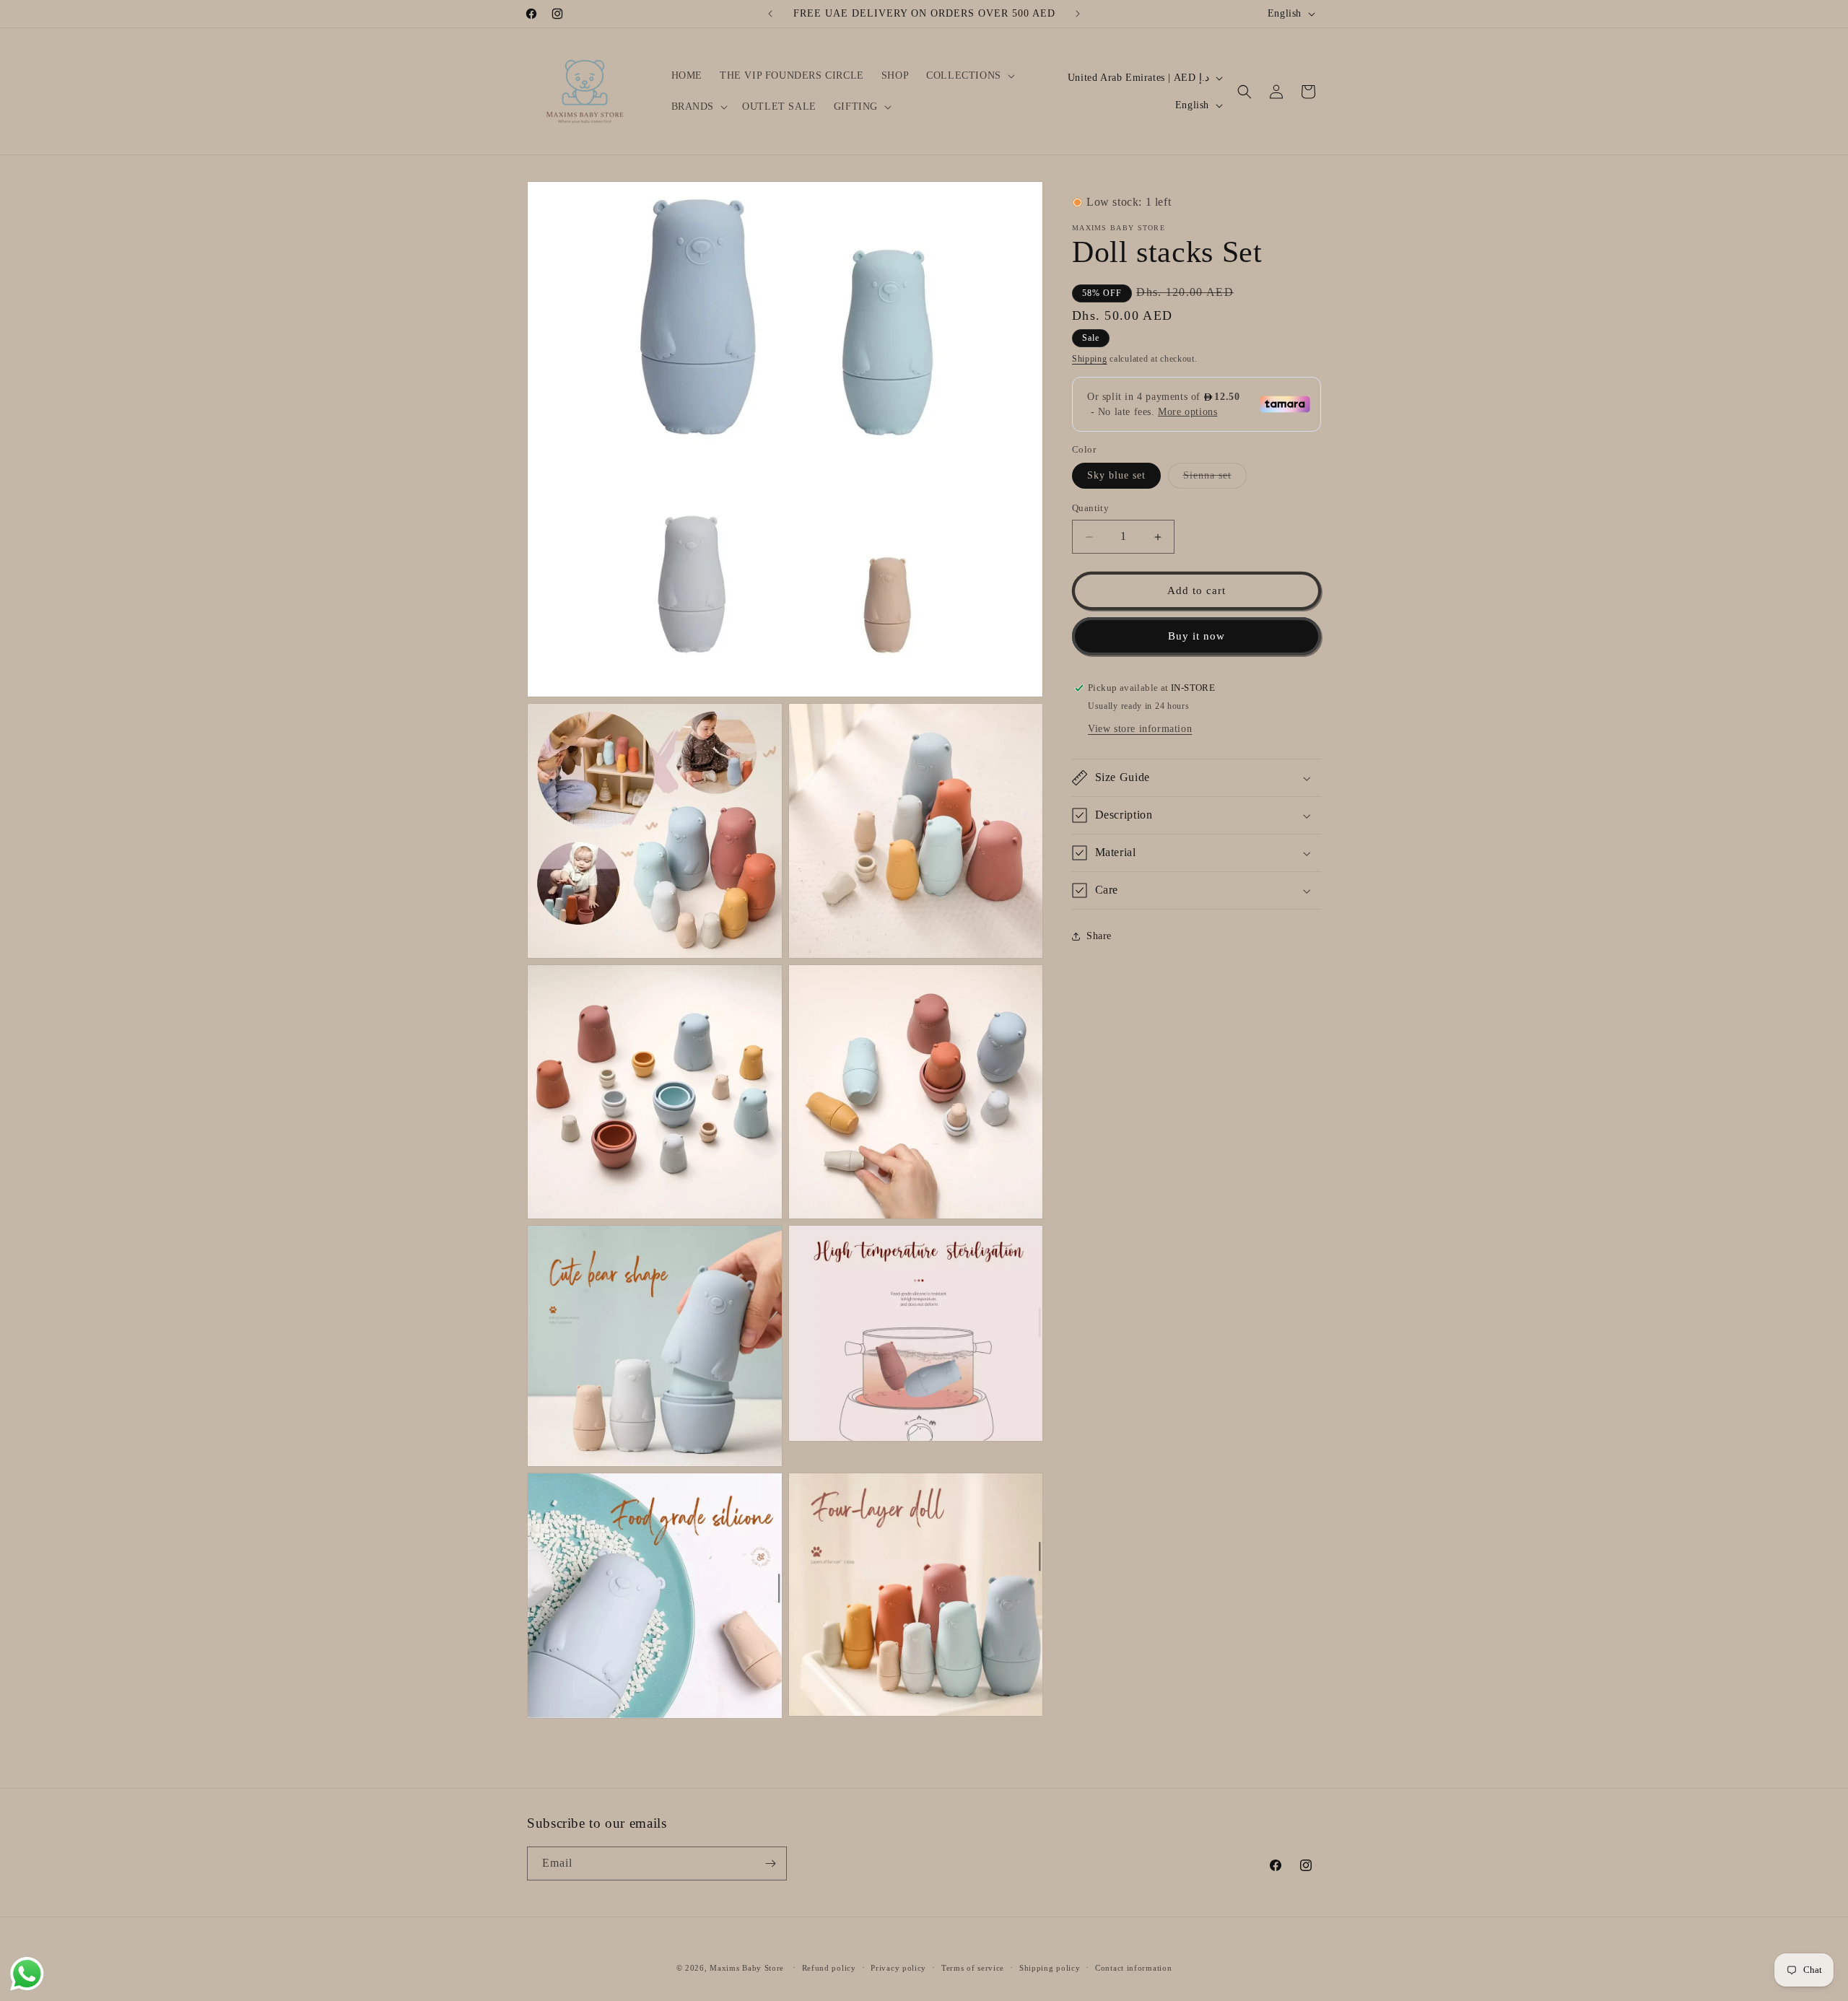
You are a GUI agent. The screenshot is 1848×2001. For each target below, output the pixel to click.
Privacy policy (898, 1968)
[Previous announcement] (770, 14)
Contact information (1133, 1968)
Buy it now (1197, 637)
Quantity (1090, 509)
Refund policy (829, 1968)
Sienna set (1215, 480)
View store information (1140, 729)
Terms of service (973, 1968)
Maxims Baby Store (747, 1968)
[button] (969, 76)
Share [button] (1099, 936)
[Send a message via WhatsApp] (27, 1974)
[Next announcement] (1078, 14)
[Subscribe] (770, 1863)
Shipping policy (1050, 1968)
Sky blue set (1116, 476)
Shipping (1090, 359)
